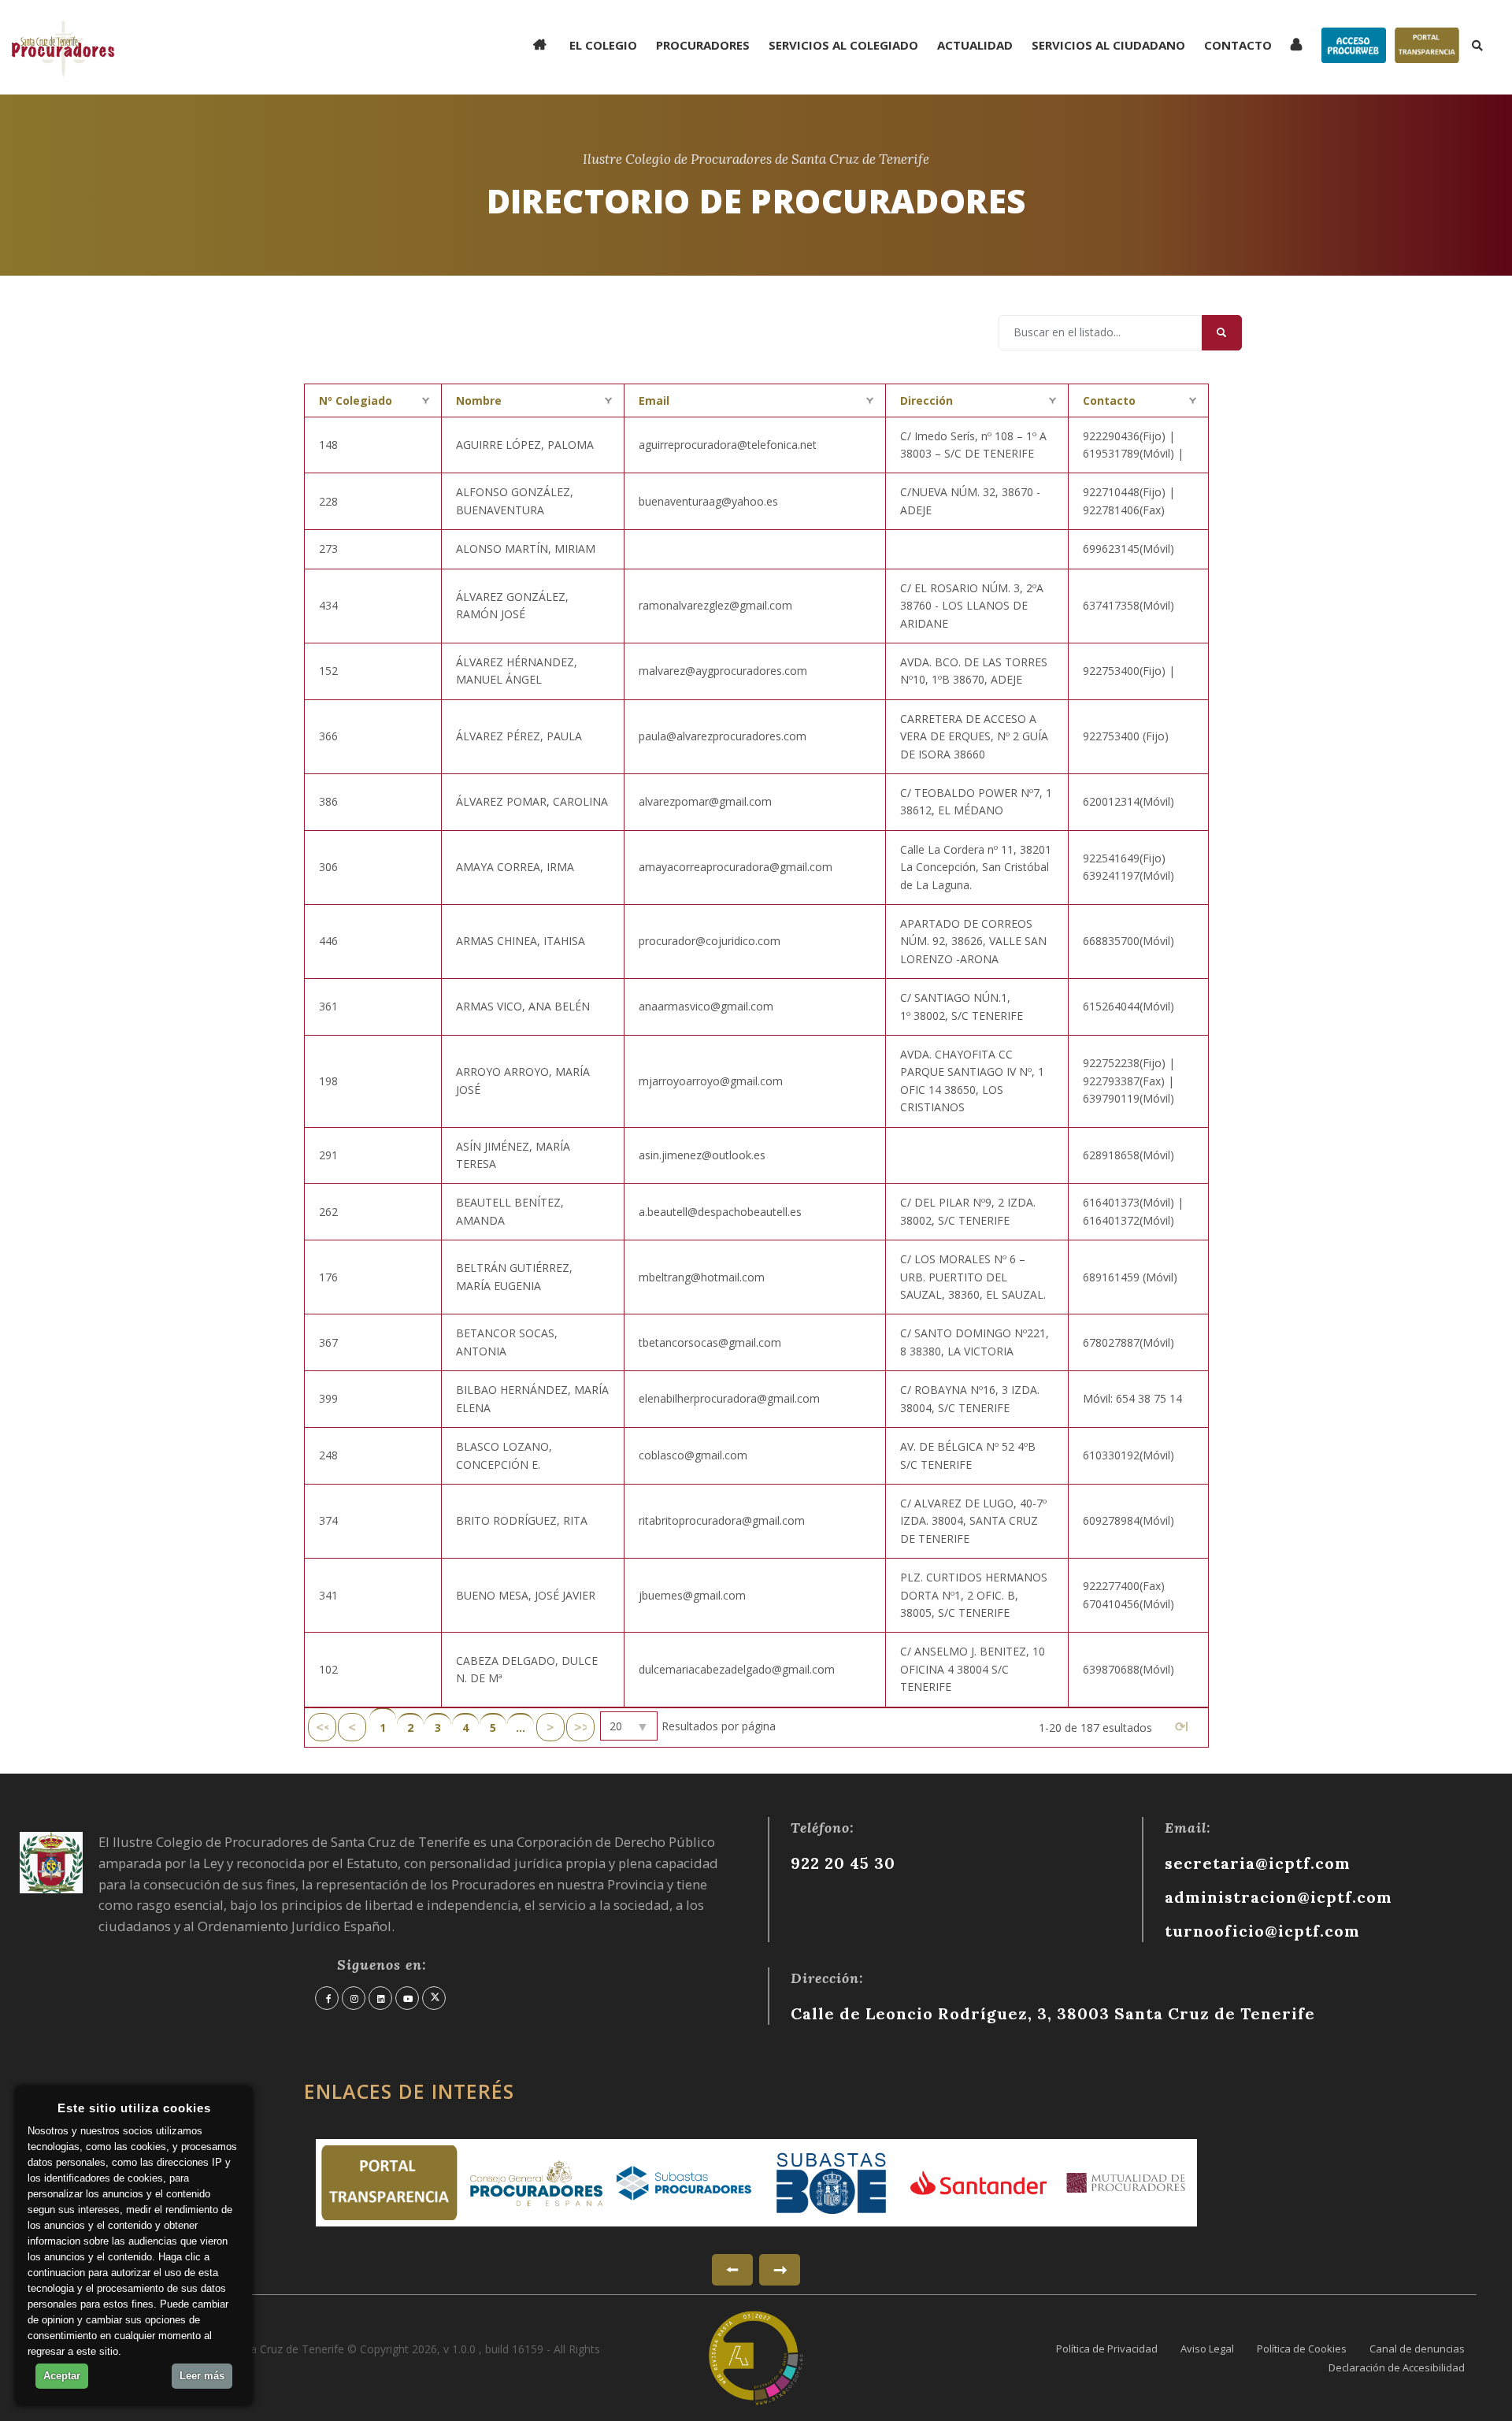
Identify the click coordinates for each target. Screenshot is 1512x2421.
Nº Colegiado (356, 400)
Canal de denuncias (1417, 2349)
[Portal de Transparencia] (1401, 34)
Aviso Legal (1207, 2349)
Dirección (926, 400)
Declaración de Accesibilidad (1397, 2367)
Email (654, 400)
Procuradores (703, 45)
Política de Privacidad (1107, 2349)
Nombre (479, 400)
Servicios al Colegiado (843, 45)
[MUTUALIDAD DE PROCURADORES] (1126, 2183)
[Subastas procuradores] (684, 2183)
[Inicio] (542, 45)
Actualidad (975, 45)
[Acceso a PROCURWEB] (1328, 34)
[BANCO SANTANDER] (978, 2182)
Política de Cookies (1302, 2349)
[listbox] (629, 1726)
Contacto (1238, 45)
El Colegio (603, 45)
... (521, 1728)
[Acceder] (1298, 45)
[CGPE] (537, 2183)
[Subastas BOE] (831, 2183)
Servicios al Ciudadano (1108, 45)
